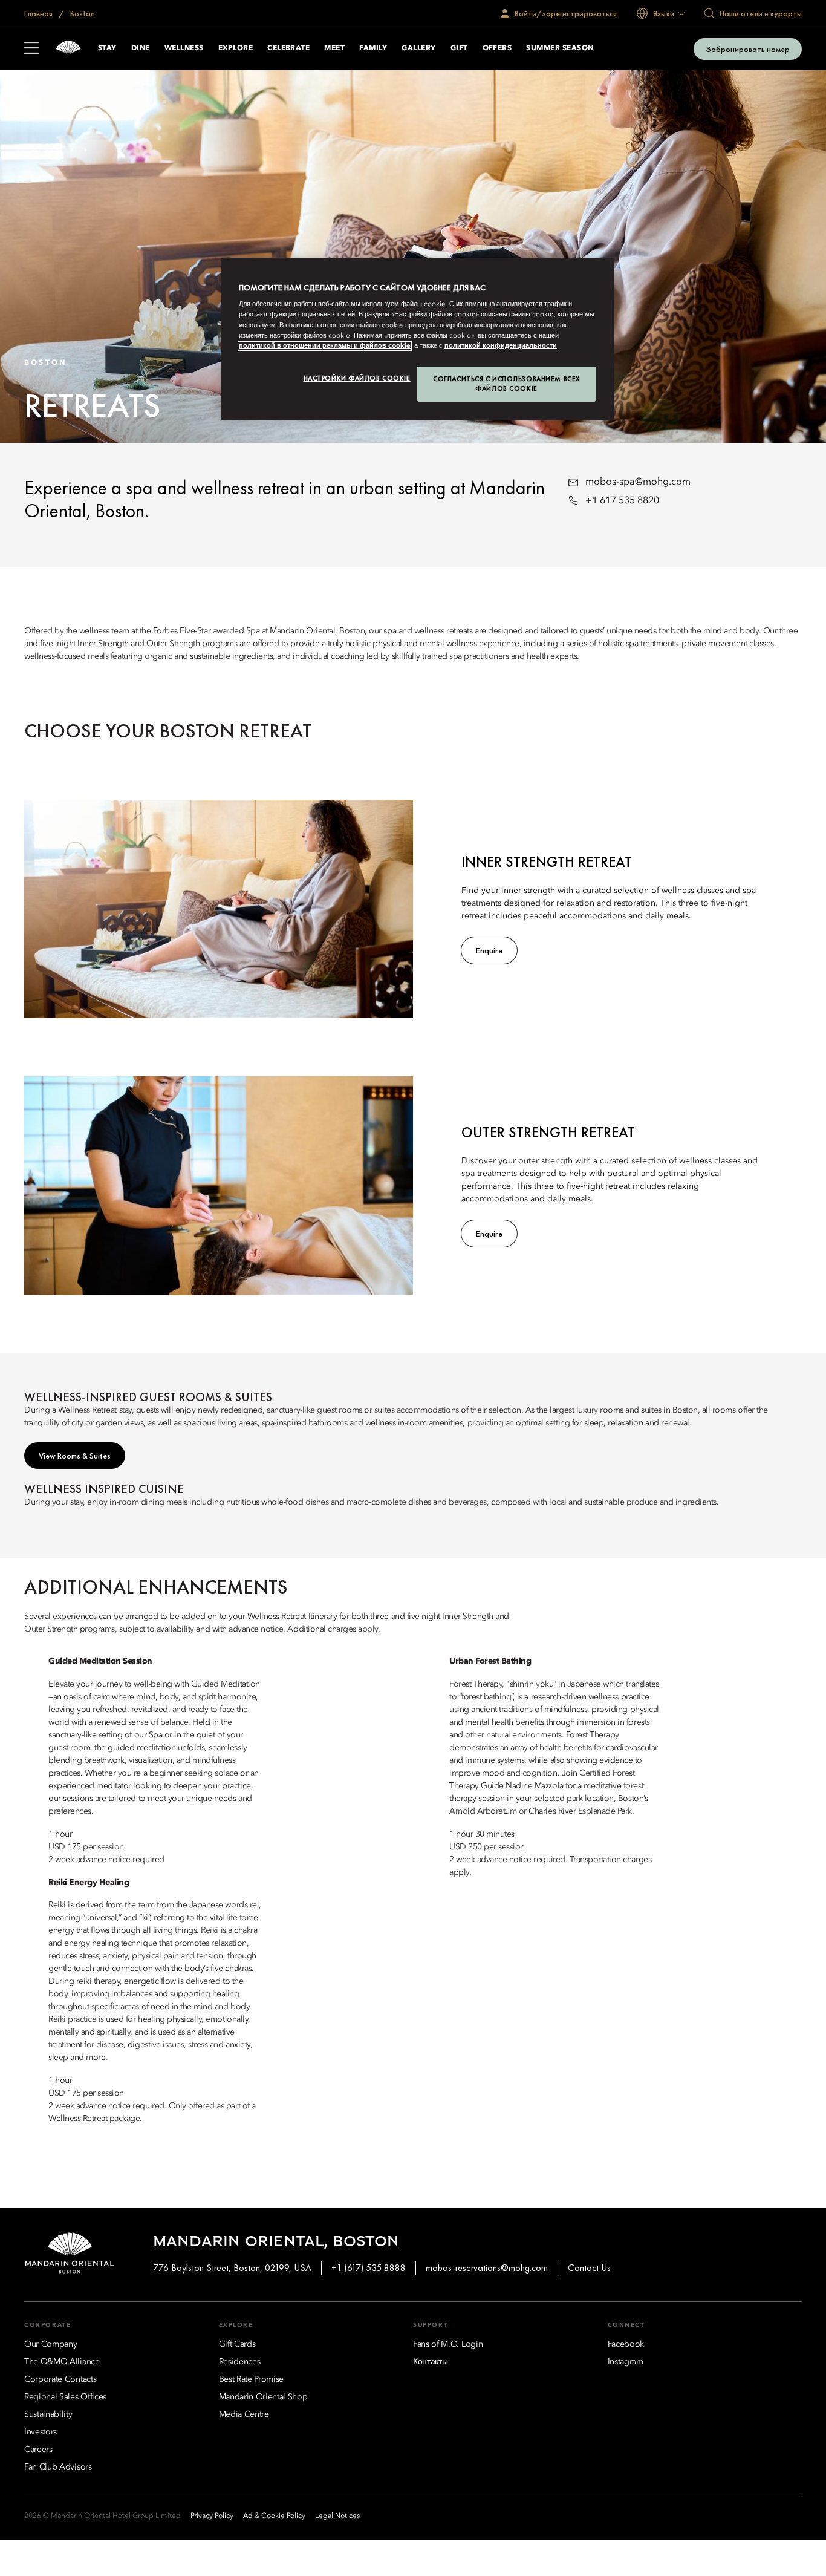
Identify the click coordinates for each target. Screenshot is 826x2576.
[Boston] (68, 49)
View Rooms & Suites (75, 1456)
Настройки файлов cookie (357, 378)
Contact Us (589, 2268)
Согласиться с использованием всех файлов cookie (506, 384)
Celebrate (288, 48)
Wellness (184, 48)
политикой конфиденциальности (501, 346)
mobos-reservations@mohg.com (487, 2268)
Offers (497, 48)
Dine (141, 48)
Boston (82, 13)
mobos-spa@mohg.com (638, 482)
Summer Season (560, 48)
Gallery (418, 48)
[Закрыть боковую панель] (31, 49)
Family (373, 48)
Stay (107, 48)
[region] (417, 339)
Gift (459, 48)
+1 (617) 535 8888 (369, 2268)
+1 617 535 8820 (622, 501)
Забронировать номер (748, 49)
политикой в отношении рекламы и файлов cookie (325, 346)
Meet (334, 48)
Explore (236, 48)
